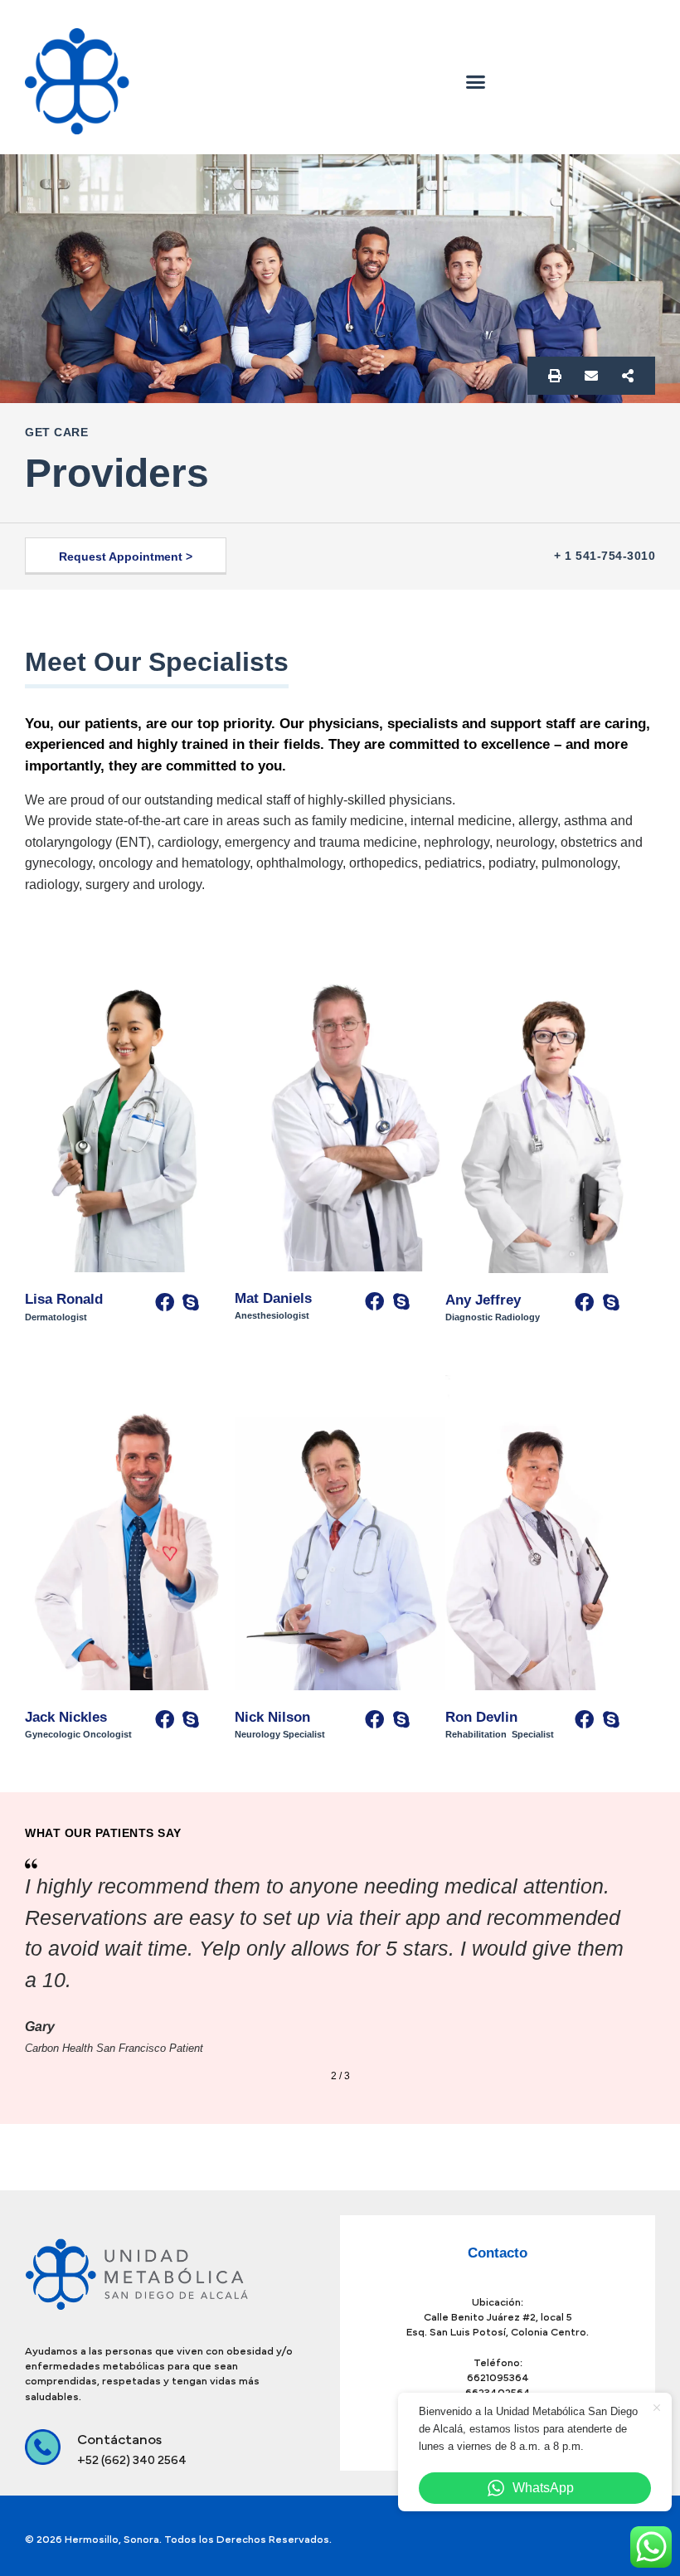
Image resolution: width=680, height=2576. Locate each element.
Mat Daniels (275, 1298)
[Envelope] (591, 376)
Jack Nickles (66, 1717)
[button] (476, 81)
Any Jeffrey (483, 1300)
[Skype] (191, 1302)
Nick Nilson (272, 1717)
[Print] (555, 376)
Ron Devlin (483, 1717)
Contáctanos (545, 43)
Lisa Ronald (64, 1299)
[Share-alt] (628, 376)
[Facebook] (164, 1302)
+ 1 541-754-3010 (605, 556)
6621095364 (498, 2378)
